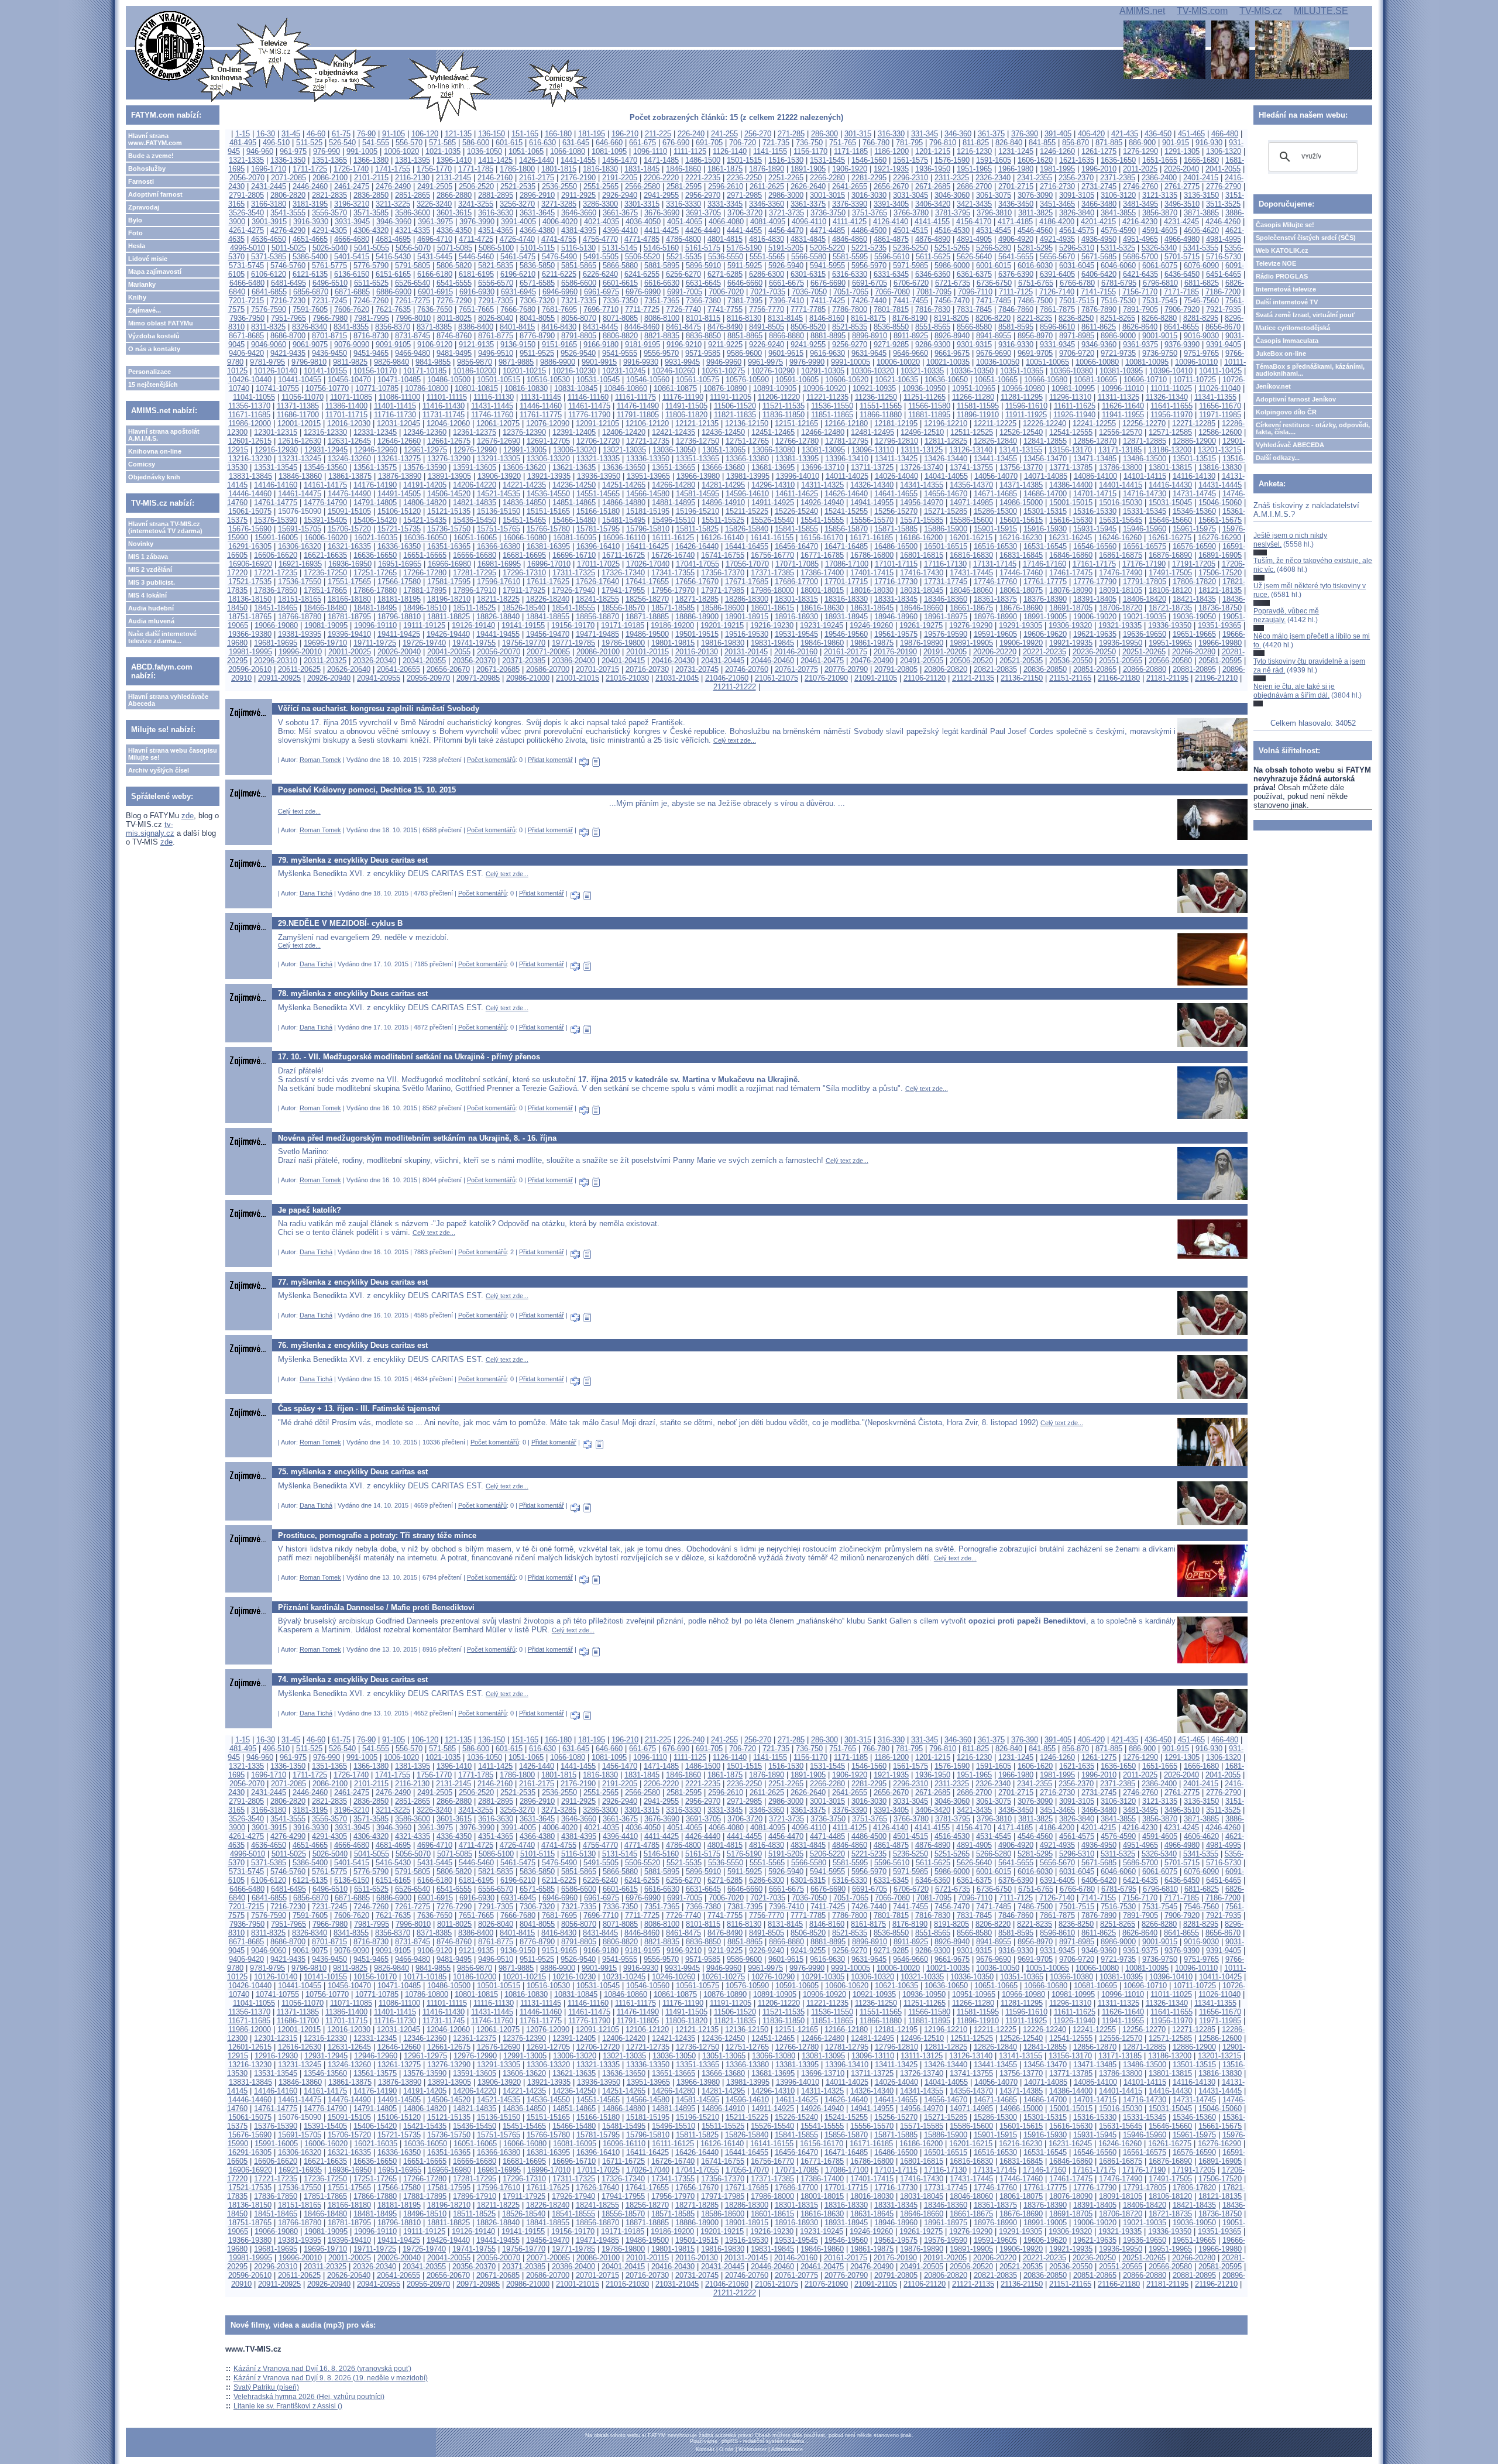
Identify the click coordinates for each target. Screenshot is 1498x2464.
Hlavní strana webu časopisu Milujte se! (173, 754)
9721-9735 (1118, 353)
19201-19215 (722, 625)
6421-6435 (1140, 274)
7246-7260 (371, 301)
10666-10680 (1046, 380)
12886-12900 (1194, 441)
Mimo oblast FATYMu (161, 323)
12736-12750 (698, 441)
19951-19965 (1170, 643)
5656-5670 (1057, 257)
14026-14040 (896, 476)
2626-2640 (808, 186)
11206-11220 (779, 397)
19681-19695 (276, 643)
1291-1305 (1182, 151)
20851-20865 (1095, 669)
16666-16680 (475, 555)
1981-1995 (1057, 169)
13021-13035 (624, 450)
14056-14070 (996, 476)
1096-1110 (650, 151)
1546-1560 (869, 160)
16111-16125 (673, 538)
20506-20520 (971, 660)
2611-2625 (767, 186)
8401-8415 (517, 327)
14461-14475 (300, 494)
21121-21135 (973, 678)
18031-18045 (922, 590)
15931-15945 (1095, 529)
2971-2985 (744, 195)
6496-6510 (330, 283)
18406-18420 (1145, 599)
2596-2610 (726, 186)
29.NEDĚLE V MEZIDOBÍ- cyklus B (340, 923)
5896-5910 (703, 265)
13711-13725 (872, 467)
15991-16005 (276, 538)
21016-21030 (627, 678)
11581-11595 (978, 406)
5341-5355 (1201, 248)
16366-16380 (499, 546)
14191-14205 (425, 485)
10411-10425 (1220, 371)
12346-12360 (425, 432)
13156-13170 (1070, 450)
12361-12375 (475, 432)
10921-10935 (874, 388)
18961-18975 (946, 617)
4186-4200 (1057, 222)
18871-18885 (647, 617)
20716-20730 (647, 669)
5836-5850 (537, 265)
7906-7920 (1182, 309)
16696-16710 (574, 555)
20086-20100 (598, 652)
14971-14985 (971, 502)
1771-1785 (476, 169)
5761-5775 (329, 265)
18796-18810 (399, 617)
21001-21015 (578, 678)
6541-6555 (454, 283)
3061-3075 (994, 195)
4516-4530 (952, 230)
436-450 (1158, 134)
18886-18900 (697, 617)
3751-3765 (870, 213)
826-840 (1009, 143)
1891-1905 (808, 169)
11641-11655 (1171, 406)
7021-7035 (768, 292)
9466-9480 (413, 353)
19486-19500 (647, 634)
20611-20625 (299, 669)
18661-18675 (971, 608)
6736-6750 (994, 283)
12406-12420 (624, 432)
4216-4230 (1140, 222)
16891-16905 (1220, 555)
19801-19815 (673, 643)
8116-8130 (744, 318)
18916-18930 (796, 617)
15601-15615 (1021, 520)
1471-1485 (661, 160)
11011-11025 (1171, 388)
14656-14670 (946, 494)
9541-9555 (620, 353)
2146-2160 (495, 178)
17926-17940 (573, 590)
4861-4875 (891, 239)
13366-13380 (747, 459)
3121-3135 (1160, 195)
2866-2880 (454, 195)
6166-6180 (435, 274)
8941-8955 (994, 336)
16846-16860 (1071, 555)
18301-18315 (796, 599)
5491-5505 (601, 257)
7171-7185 (1181, 292)
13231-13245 (300, 459)
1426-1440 (537, 160)
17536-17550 (300, 581)
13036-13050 (674, 450)
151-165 (525, 134)
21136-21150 (1022, 678)
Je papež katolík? (310, 1210)
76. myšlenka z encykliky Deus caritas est (353, 1345)
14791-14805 (375, 502)
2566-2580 (643, 186)
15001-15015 (1071, 502)
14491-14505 (399, 494)
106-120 (425, 134)
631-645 (576, 143)
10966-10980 (1023, 388)
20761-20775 (796, 669)
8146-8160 (827, 318)
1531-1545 (827, 160)
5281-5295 (1035, 248)
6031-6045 (1077, 265)
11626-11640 (1123, 406)
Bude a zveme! (151, 156)
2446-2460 (310, 186)
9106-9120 (435, 344)
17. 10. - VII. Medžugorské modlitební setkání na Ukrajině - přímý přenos (409, 1057)
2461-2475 (352, 186)
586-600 (476, 143)
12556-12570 (1121, 432)
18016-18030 (872, 590)
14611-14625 (797, 494)
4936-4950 (1099, 239)
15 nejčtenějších (153, 385)
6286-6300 (767, 274)
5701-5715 (1182, 257)
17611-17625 (548, 581)
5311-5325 (1118, 248)
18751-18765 (250, 617)
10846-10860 (626, 388)
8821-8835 (662, 336)
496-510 (276, 143)
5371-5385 (269, 257)
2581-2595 (684, 186)
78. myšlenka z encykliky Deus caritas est (353, 994)
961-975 (293, 151)
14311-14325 (822, 485)
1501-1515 (744, 160)
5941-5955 (827, 265)
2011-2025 (1140, 169)
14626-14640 (846, 494)
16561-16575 (1145, 546)
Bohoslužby (147, 169)
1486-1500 (703, 160)
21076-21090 (826, 678)
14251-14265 (624, 485)
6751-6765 (1036, 283)
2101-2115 (371, 178)
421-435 (1125, 134)
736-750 (809, 143)
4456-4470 (786, 230)
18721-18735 (1170, 608)
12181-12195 (896, 423)
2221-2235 (703, 178)
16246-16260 (1120, 538)
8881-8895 (828, 336)
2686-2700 (974, 186)
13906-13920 (499, 476)
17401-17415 (872, 573)
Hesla (137, 246)
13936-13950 (599, 476)
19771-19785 (573, 643)
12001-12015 (299, 423)
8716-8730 (371, 336)
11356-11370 (249, 406)
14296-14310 (773, 485)
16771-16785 (822, 555)
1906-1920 (850, 169)
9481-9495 (454, 353)
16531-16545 (1045, 546)
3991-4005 (518, 222)
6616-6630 (662, 283)
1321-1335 (246, 160)
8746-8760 (454, 336)
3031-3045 (911, 195)
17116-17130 (945, 564)
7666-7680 (518, 309)
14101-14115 (1145, 476)
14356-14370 (971, 485)
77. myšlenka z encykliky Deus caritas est (353, 1282)
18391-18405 (1095, 599)
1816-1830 (600, 169)
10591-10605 (797, 380)
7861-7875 (1057, 309)
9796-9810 (309, 362)
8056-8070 (579, 318)
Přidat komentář (550, 760)
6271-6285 (725, 274)
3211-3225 (393, 204)
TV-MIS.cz (1261, 11)
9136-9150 (518, 344)
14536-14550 (548, 494)
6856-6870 (311, 292)
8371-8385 (434, 327)
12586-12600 (1220, 432)
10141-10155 (325, 371)
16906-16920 (250, 564)
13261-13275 (399, 459)
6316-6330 (850, 274)
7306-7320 (537, 301)
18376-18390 (1045, 599)
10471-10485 (399, 380)
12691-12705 (548, 441)
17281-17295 (475, 573)
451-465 (1191, 134)
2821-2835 (329, 195)
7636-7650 (435, 309)
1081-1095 (609, 151)
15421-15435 (425, 520)
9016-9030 (1201, 336)
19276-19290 (971, 625)
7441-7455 (911, 301)
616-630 (542, 143)
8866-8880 (786, 336)
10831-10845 (576, 388)
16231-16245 (1070, 538)
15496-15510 (674, 520)
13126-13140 (971, 450)
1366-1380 (371, 160)
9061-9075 (310, 344)
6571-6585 (537, 283)
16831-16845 (1021, 555)
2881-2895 (496, 195)
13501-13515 (1194, 459)
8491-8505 (767, 327)
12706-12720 (598, 441)
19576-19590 (946, 634)
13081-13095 (823, 450)
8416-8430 (559, 327)
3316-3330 (683, 204)
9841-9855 (433, 362)
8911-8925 (911, 336)
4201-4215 (1098, 222)
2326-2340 (993, 178)
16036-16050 (425, 538)
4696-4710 (435, 239)
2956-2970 (703, 195)
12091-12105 (597, 423)
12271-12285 (1194, 423)
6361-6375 (974, 274)
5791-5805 (413, 265)
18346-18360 (946, 599)
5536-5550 (726, 257)
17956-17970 (673, 590)
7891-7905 (1140, 309)
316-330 (891, 134)
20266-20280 (1194, 652)
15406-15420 (375, 520)
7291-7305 (496, 301)
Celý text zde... (735, 740)
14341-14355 (922, 485)
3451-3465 (1057, 204)
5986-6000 (952, 265)
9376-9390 (1182, 344)
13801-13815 (1170, 467)
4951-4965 (1140, 239)
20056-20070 (499, 652)
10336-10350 (972, 371)
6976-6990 (643, 292)
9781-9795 (267, 362)
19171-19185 (623, 625)
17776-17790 (1095, 581)
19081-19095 (326, 625)
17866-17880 (375, 590)
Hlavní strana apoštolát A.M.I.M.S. (164, 435)
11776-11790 (589, 415)
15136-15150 (499, 511)
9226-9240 (767, 344)
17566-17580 (399, 581)
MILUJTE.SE (1321, 11)
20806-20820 (946, 669)
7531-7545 (1160, 301)
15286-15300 (995, 511)
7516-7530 (1118, 301)
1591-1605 (994, 160)
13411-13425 (896, 459)
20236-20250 (1094, 652)
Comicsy (142, 464)
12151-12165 (796, 423)
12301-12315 (276, 432)
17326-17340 (623, 573)
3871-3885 (1201, 213)
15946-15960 (1145, 529)
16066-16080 (525, 538)
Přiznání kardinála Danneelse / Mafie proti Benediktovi (376, 1607)
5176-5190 (744, 248)
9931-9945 (682, 362)
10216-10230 (574, 371)
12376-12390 (524, 432)
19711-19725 (375, 643)
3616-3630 (496, 213)
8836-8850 (703, 336)
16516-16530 (995, 546)
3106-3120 (1118, 195)
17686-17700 (796, 581)
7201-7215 (246, 301)
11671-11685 (249, 415)
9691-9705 (1035, 353)
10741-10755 (277, 388)
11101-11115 (447, 397)
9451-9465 (371, 353)
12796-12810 (896, 441)
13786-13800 (1121, 467)
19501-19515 (697, 634)
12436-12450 (723, 432)
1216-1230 (974, 151)
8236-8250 (1076, 318)
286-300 (824, 134)
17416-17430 (922, 573)
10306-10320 (872, 371)
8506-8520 (808, 327)
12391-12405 (574, 432)
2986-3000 (786, 195)
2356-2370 (1076, 178)
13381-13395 (797, 459)
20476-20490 (872, 660)
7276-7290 (454, 301)
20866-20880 (1145, 669)
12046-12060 (448, 423)
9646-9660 (911, 353)
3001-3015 (827, 195)
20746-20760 (747, 669)
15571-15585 (922, 520)
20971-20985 (478, 678)
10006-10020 (898, 362)
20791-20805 (896, 669)
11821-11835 (735, 415)
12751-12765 (747, 441)
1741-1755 (393, 169)
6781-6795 (1119, 283)
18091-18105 (1121, 590)
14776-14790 (325, 502)
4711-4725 (476, 239)
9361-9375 (1140, 344)
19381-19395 (300, 634)
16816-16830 (971, 555)
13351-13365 (698, 459)
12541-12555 (1071, 432)
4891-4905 (974, 239)
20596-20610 (250, 669)
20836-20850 (1045, 669)
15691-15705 (300, 529)
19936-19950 (1121, 643)
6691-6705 (870, 283)
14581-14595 (698, 494)
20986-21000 (528, 678)
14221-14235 (524, 485)
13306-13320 (548, 459)
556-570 (409, 143)
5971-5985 (911, 265)
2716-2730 (1057, 186)
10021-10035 (948, 362)
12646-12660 (399, 441)
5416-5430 (393, 257)
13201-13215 (1219, 450)
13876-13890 (400, 476)
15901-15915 (995, 529)
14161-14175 (325, 485)
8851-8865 (745, 336)
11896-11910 (978, 415)
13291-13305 (499, 459)
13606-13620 (524, 467)
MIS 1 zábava (148, 557)
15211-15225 (747, 511)
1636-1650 (1118, 160)
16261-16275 (1170, 538)
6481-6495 (288, 283)
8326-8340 (310, 327)
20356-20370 (474, 660)
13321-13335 (598, 459)
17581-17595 (449, 581)
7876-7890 (1099, 309)
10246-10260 (674, 371)
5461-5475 (518, 257)
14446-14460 (250, 494)
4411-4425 (662, 230)
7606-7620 (352, 309)
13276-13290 (449, 459)
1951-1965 (974, 169)
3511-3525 (1223, 204)
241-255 (724, 134)
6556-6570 (496, 283)
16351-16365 (449, 546)
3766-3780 (911, 213)
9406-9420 (246, 353)
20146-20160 (796, 652)
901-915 (1176, 143)
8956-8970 (1035, 336)
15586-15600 (971, 520)
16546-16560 (1095, 546)
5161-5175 (703, 248)
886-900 (1142, 143)
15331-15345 (1145, 511)
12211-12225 (995, 423)
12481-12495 (872, 432)
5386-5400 (310, 257)
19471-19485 (597, 634)
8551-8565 (933, 327)
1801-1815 (559, 169)
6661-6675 (786, 283)
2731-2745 (1099, 186)
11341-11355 (1215, 397)
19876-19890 (922, 643)
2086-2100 (330, 178)
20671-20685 (498, 669)
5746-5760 (288, 265)
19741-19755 (474, 643)
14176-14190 (375, 485)
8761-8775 (496, 336)
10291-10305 (823, 371)
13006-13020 (575, 450)
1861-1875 (725, 169)
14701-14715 (1095, 494)
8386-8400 (476, 327)
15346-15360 (1194, 511)
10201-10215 (524, 371)
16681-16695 (524, 555)
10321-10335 (922, 371)
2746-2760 (1140, 186)
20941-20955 (379, 678)
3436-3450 (1016, 204)
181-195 (592, 134)
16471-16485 (846, 546)
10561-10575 (698, 380)
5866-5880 (620, 265)
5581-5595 (850, 257)
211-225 (658, 134)
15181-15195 (648, 511)
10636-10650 (946, 380)
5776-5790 (371, 265)
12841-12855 (1045, 441)
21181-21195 (1167, 678)
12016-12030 (349, 423)
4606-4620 (1201, 230)
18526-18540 (524, 608)
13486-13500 (1145, 459)
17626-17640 (597, 581)
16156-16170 (822, 538)
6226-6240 (600, 274)
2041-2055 (1223, 169)
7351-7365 (662, 301)
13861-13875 (350, 476)
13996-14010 (798, 476)
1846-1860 (683, 169)
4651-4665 (310, 239)
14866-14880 (624, 502)
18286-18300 (747, 599)
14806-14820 (425, 502)
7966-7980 (330, 318)
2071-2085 (288, 178)
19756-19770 (524, 643)
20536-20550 (1071, 660)
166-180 (558, 134)
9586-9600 (744, 353)
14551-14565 (598, 494)
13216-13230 (250, 459)
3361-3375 (808, 204)
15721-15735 (399, 529)
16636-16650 (375, 555)
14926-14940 (822, 502)
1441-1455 (578, 160)
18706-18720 (1121, 608)
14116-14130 (1194, 476)
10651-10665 (996, 380)
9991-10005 (851, 362)
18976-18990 (995, 617)
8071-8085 (620, 318)
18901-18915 (747, 617)
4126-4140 (891, 222)
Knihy (137, 297)
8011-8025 (454, 318)
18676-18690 (1021, 608)
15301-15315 (1045, 511)
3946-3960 (394, 222)
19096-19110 (375, 625)
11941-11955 (1123, 415)
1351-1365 (329, 160)
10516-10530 (548, 380)
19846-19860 (822, 643)
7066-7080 (892, 292)
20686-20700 (548, 669)
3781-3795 (953, 213)
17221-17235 (276, 573)
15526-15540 (772, 520)
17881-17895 (425, 590)
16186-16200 (921, 538)
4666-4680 (352, 239)
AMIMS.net (1142, 11)
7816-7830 (933, 309)
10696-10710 (1145, 380)
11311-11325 (1119, 397)
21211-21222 (735, 687)
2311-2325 (952, 178)
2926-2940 (620, 195)
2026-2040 (1181, 169)
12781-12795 (847, 441)
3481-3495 (1140, 204)
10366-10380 (1071, 371)
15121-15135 (449, 511)
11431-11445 (492, 406)
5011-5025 (289, 248)
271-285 (791, 134)
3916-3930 (311, 222)
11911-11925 (1026, 415)
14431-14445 (1220, 485)
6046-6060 (1118, 265)
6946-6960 (560, 292)
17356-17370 (723, 573)
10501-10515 (499, 380)
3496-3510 (1182, 204)
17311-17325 (574, 573)
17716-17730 (896, 581)
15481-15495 (624, 520)
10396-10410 (1171, 371)
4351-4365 (496, 230)
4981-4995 (1224, 239)
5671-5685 (1099, 257)
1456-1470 (620, 160)
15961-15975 (1194, 529)
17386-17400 (822, 573)
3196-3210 (352, 204)
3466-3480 (1099, 204)
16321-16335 (349, 546)
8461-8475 (683, 327)
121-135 (458, 134)
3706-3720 (745, 213)
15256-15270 (896, 511)
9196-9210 (684, 344)
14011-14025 (847, 476)
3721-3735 (786, 213)
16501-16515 (946, 546)
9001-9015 (1160, 336)
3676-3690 (662, 213)
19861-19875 (872, 643)
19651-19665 (1194, 634)
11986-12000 (250, 423)
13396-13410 (847, 459)
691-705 (709, 143)
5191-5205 (786, 248)
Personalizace (150, 372)
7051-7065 (851, 292)
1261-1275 (1099, 151)
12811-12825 (946, 441)
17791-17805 (1145, 581)
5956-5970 (869, 265)
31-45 (291, 134)
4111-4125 (850, 222)
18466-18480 (325, 608)
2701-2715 (1016, 186)
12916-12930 (276, 450)
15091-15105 (349, 511)
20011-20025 (350, 652)
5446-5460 (476, 257)
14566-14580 (648, 494)
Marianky (142, 284)
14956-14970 (922, 502)
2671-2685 (933, 186)
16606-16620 (276, 555)
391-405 (1058, 134)
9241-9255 (808, 344)
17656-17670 (697, 581)
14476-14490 (349, 494)
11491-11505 (686, 406)
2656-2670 (891, 186)
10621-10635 (896, 380)
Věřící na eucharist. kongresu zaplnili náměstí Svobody (379, 708)
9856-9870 (475, 362)
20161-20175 (846, 652)
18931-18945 (846, 617)
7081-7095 (934, 292)
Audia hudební (151, 608)
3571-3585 (371, 213)
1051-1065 (526, 151)
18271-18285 (697, 599)
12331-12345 (375, 432)
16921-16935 (300, 564)
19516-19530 (747, 634)
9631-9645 (869, 353)
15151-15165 (548, 511)
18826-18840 (498, 617)
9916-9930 (641, 362)
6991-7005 (685, 292)
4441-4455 (744, 230)
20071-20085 (548, 652)
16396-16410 (598, 546)
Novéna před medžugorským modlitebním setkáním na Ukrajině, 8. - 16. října (417, 1138)
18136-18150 (250, 599)
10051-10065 (1047, 362)
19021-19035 (1145, 617)
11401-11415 (395, 406)
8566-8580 (974, 327)
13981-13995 (748, 476)
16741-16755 (723, 555)
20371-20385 (524, 660)
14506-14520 (449, 494)
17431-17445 (971, 573)
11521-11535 (784, 406)
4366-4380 (537, 230)
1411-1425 (495, 160)
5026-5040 (330, 248)
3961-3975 (435, 222)
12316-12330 (325, 432)
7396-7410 (786, 301)
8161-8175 (868, 318)
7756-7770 (767, 309)
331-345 (925, 134)
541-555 (376, 143)
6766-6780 (1077, 283)
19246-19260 (871, 625)
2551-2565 (601, 186)
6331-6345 (891, 274)
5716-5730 (1224, 257)
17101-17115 (896, 564)
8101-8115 (703, 318)
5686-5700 (1140, 257)
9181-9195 (643, 344)
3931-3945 (352, 222)
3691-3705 (703, 213)
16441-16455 (747, 546)
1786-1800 (517, 169)
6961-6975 (602, 292)
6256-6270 (683, 274)
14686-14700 (1045, 494)
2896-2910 (537, 195)
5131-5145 (620, 248)
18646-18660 (922, 608)
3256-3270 (517, 204)
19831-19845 (772, 643)
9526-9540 (578, 353)
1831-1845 (642, 169)
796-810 (943, 143)
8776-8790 (537, 336)
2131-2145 (453, 178)
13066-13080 (774, 450)
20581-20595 (1220, 660)
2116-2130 (412, 178)
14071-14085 (1046, 476)
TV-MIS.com (1202, 11)
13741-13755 (971, 467)
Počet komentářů (491, 760)
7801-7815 (891, 309)
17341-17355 (673, 573)
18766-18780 (300, 617)
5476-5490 (559, 257)
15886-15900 (946, 529)
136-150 (492, 134)
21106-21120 (925, 678)
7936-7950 (247, 318)
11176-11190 (683, 397)
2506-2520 (476, 186)
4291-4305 (329, 230)
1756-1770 (434, 169)
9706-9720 (1077, 353)
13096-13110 (873, 450)
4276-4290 (288, 230)
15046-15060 (1220, 502)
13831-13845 (250, 476)
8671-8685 (246, 336)
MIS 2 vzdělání (150, 569)
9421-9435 (288, 353)
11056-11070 (303, 397)
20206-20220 (995, 652)
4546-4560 (1035, 230)
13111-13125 (922, 450)
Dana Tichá (316, 893)
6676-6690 (828, 283)
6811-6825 (1202, 283)
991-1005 (362, 151)
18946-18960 (896, 617)
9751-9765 (1201, 353)
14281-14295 (723, 485)
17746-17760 (995, 581)
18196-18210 (449, 599)
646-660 (609, 143)
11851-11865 (832, 415)
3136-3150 (1201, 195)
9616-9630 (827, 353)
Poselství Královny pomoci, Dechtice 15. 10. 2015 (367, 790)
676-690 (676, 143)
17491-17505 (1170, 573)
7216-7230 (288, 301)
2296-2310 (911, 178)
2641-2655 (850, 186)
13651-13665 (674, 467)
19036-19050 (1194, 617)
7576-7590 (269, 309)
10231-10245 (624, 371)
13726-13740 (922, 467)
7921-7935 (1224, 309)
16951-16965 (400, 564)
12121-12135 (697, 423)
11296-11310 (1070, 397)
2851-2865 (413, 195)
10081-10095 (1147, 362)
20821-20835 (995, 669)
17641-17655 (647, 581)
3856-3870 (1160, 213)
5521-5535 (684, 257)
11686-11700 (298, 415)
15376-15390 (276, 520)
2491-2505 (435, 186)
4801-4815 (725, 239)
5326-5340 (1159, 248)
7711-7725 (642, 309)
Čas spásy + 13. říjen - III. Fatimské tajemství (359, 1408)
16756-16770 (772, 555)
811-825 (976, 143)
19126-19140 (473, 625)
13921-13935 (549, 476)
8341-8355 (351, 327)
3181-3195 (310, 204)
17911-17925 (524, 590)
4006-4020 (560, 222)
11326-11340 (1167, 397)
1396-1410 (454, 160)
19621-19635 (1095, 634)
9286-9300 (933, 344)
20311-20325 (325, 660)
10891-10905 (775, 388)
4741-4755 (559, 239)
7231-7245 (329, 301)
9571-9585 (703, 353)
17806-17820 (1194, 581)
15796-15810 (648, 529)
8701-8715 (329, 336)
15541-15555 (822, 520)
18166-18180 (349, 599)
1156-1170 (810, 151)
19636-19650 (1145, 634)
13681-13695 (773, 467)
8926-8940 (952, 336)
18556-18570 (623, 608)
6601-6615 (620, 283)
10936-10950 (924, 388)
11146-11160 (588, 397)
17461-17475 (1071, 573)
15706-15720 (349, 529)
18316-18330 (846, 599)
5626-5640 (974, 257)
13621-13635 (574, 467)
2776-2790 (1224, 186)
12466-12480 (823, 432)
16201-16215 (971, 538)
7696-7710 (601, 309)
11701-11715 (346, 415)
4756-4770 (600, 239)
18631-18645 (872, 608)
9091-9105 (393, 344)
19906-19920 (1021, 643)
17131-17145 (995, 564)
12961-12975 (425, 450)
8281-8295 (1201, 318)
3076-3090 (1035, 195)
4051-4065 (685, 222)
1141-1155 (770, 151)
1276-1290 (1140, 151)
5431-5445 (435, 257)
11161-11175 (635, 397)
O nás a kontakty (154, 349)
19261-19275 (921, 625)
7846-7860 (1016, 309)
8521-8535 (850, 327)
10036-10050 (998, 362)
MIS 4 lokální (147, 595)
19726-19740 (424, 643)
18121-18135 (1220, 590)
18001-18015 (822, 590)
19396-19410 (349, 634)
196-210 (625, 134)
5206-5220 (827, 248)
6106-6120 (269, 274)
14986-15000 (1021, 502)
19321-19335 (1120, 625)
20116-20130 (697, 652)
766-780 (876, 143)
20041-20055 (449, 652)
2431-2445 (269, 186)
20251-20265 (1144, 652)
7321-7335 (579, 301)
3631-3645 (537, 213)
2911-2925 (578, 195)
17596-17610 (499, 581)
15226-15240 (796, 511)
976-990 (327, 151)
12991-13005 (525, 450)
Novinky (141, 544)
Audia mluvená (151, 621)
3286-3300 (600, 204)
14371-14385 (1021, 485)
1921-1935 (891, 169)
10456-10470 (349, 380)
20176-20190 (895, 652)
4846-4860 (850, 239)
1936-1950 (933, 169)
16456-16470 (796, 546)
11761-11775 (541, 415)
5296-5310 (1077, 248)
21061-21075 (777, 678)
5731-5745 (246, 265)
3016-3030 (869, 195)
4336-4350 (454, 230)
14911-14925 (773, 502)
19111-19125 (424, 625)
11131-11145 (541, 397)
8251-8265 (1118, 318)
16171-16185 (871, 538)
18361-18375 (995, 599)
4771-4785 (642, 239)
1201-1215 (933, 151)
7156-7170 (1140, 292)
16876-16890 (1170, 555)
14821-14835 (475, 502)
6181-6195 (476, 274)
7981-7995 (372, 318)
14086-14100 (1095, 476)
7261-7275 (413, 301)
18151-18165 (300, 599)
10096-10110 (1196, 362)
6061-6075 (1160, 265)
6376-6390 (1016, 274)
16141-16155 (772, 538)
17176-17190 (1144, 564)
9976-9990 (807, 362)
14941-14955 (872, 502)
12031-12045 (398, 423)
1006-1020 (401, 151)
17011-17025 (598, 564)
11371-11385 (298, 406)
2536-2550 (559, 186)
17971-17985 (723, 590)
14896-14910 (723, 502)
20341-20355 (424, 660)
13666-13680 (723, 467)
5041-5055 (372, 248)
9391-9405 (1224, 344)
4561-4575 (1077, 230)
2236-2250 (744, 178)
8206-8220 (993, 318)
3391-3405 (891, 204)
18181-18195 (399, 599)
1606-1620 (1035, 160)
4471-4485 (827, 230)
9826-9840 (391, 362)
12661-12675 (449, 441)
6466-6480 (247, 283)
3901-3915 (269, 222)
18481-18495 (375, 608)
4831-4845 (808, 239)
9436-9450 (329, 353)
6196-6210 (518, 274)
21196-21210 (1216, 678)
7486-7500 (1035, 301)
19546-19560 (846, 634)
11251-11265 (925, 397)
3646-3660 (579, 213)
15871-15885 (896, 529)
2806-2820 (288, 195)
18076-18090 (1071, 590)
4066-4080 (726, 222)
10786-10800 (427, 388)
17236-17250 (325, 573)
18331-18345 (896, 599)
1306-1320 (1224, 151)
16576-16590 (1194, 546)
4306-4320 (371, 230)
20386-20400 (573, 660)
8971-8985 (1077, 336)
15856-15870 (846, 529)
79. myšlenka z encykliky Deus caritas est (353, 860)
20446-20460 (772, 660)
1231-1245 (1016, 151)
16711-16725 (623, 555)
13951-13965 (648, 476)
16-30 (266, 134)
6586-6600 (579, 283)
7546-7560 (1201, 301)
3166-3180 (269, 204)
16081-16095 (575, 538)
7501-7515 (1077, 301)
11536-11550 (832, 406)
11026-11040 (1219, 388)
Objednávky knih (154, 477)
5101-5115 (537, 248)
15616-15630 (1071, 520)
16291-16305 (250, 546)
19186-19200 (672, 625)
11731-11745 (444, 415)
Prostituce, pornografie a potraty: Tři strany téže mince (377, 1535)
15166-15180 (598, 511)
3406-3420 (933, 204)
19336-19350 (1170, 625)
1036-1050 (485, 151)
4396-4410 (620, 230)
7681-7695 (559, 309)
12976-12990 (475, 450)
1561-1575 (911, 160)
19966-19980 (1220, 643)
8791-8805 (579, 336)
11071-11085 (351, 397)
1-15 (243, 134)
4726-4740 (517, 239)
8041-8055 (537, 318)
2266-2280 (827, 178)
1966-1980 (1016, 169)
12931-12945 (326, 450)
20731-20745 (697, 669)
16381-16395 (548, 546)
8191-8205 (951, 318)
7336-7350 (620, 301)
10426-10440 (250, 380)
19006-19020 (1095, 617)
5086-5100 (496, 248)
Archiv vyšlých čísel (159, 770)
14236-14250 (574, 485)
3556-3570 (329, 213)
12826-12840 (995, 441)
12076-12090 (548, 423)
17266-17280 (425, 573)
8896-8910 (870, 336)
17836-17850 (276, 590)
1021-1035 (443, 151)
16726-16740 (673, 555)
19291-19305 (1021, 625)
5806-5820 (454, 265)
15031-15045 (1170, 502)
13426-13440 (946, 459)
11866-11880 (881, 415)
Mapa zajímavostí (155, 272)
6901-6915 (435, 292)
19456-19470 (548, 634)
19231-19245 (822, 625)
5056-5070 (413, 248)
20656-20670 (448, 669)
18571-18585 (673, 608)
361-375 (991, 134)
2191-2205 (620, 178)
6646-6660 (745, 283)
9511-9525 (537, 353)
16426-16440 (697, 546)
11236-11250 (876, 397)
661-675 (643, 143)
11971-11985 (1220, 415)
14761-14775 (276, 502)
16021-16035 (376, 538)
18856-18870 (597, 617)
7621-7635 (393, 309)
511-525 (309, 143)
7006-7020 (726, 292)
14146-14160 (276, 485)
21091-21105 (876, 678)
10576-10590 (747, 380)
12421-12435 (674, 432)
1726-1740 (351, 169)
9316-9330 (1016, 344)
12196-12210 (946, 423)
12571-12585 (1170, 432)
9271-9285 (891, 344)
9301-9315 (974, 344)
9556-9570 (661, 353)
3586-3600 (413, 213)
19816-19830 (723, 643)
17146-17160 (1045, 564)
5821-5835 (496, 265)
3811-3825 (1035, 213)
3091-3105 (1077, 195)
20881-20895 (1194, 669)
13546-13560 (325, 467)
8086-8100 (662, 318)
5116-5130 (578, 248)
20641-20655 (398, 669)
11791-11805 (638, 415)
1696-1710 (269, 169)
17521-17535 (250, 581)
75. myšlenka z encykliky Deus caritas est (353, 1472)
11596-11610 (1026, 406)
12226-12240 (1045, 423)
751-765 (843, 143)
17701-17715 (846, 581)
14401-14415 (1121, 485)
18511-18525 (474, 608)
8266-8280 (1159, 318)
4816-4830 (767, 239)
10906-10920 (824, 388)
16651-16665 (425, 555)
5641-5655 (1016, 257)
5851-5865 (579, 265)
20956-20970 (428, 678)
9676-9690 (994, 353)
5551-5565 (767, 257)
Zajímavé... (145, 310)
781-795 (909, 143)
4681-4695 (393, 239)
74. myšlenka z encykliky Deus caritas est (353, 1679)
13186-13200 (1170, 450)
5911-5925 (745, 265)
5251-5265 (952, 248)
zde (188, 816)
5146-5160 (661, 248)
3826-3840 (1077, 213)
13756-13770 (1021, 467)
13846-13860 (300, 476)
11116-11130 (494, 397)
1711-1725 (310, 169)
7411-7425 (828, 301)
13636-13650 (624, 467)
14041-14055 (946, 476)
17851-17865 (325, 590)
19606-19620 (1045, 634)
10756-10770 (327, 388)
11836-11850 (784, 415)
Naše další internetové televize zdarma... (162, 637)
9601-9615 (786, 353)
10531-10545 (598, 380)
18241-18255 (597, 599)
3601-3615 (454, 213)
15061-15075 (250, 511)
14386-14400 (1071, 485)
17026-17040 (648, 564)
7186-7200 (1223, 292)
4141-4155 (932, 222)
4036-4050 (643, 222)
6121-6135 (310, 274)
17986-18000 (772, 590)
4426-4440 (703, 230)
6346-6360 (933, 274)
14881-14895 (674, 502)
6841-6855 (269, 292)
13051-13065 (724, 450)
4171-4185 (1015, 222)
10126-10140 (276, 371)
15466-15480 (574, 520)
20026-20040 (399, 652)
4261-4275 (246, 230)
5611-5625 (933, 257)
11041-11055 (254, 397)
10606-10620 (847, 380)
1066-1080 (568, 151)
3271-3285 (559, 204)
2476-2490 (393, 186)
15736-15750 (449, 529)
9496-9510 (496, 353)
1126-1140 (730, 151)
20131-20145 (746, 652)
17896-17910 (475, 590)
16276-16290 (1219, 538)
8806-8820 (620, 336)
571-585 (442, 143)
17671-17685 (747, 581)
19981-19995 (250, 652)
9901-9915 (599, 362)
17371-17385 (772, 573)
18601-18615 (772, 608)
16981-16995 (499, 564)
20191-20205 (945, 652)
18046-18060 (971, 590)
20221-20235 (1045, 652)
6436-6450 (1182, 274)
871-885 (1109, 143)
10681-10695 (1095, 380)
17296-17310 (524, 573)
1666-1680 (1201, 160)
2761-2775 (1182, 186)
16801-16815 (922, 555)
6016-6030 (1035, 265)
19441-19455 (498, 634)
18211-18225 (498, 599)
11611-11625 (1075, 406)
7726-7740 (683, 309)
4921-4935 (1057, 239)
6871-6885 (352, 292)
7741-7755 (725, 309)
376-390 (1025, 134)
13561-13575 (375, 467)
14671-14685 (995, 494)
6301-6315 (808, 274)
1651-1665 (1160, 160)
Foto (135, 233)
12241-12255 (1094, 423)
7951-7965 (288, 318)
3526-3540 (246, 213)
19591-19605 (995, 634)
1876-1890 (767, 169)
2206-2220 (661, 178)
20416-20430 (673, 660)
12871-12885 (1145, 441)
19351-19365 (1219, 625)
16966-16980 (449, 564)
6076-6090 (1201, 265)
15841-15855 (796, 529)
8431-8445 (600, 327)
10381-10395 (1121, 371)
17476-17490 (1121, 573)
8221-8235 (1035, 318)
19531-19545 (796, 634)
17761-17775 (1045, 581)
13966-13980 (698, 476)
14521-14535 (499, 494)
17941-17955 (623, 590)
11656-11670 (1220, 406)
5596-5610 (892, 257)
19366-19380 (250, 634)
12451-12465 (773, 432)
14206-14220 (475, 485)
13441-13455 (995, 459)
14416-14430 (1170, 485)
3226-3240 (434, 204)
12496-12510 (922, 432)
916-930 (1209, 143)
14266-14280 (674, 485)
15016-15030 (1121, 502)
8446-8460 (642, 327)
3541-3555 (288, 213)
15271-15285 (946, 511)
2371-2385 (1118, 178)
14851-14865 (574, 502)
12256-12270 (1144, 423)
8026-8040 (496, 318)
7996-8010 (413, 318)
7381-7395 (745, 301)
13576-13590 (425, 467)
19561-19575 (896, 634)
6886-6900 (394, 292)
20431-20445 (723, 660)
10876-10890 (725, 388)
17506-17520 (1220, 573)
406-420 (1091, 134)
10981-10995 (1073, 388)
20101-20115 (647, 652)
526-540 (342, 143)
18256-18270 (647, 599)
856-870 (1076, 143)
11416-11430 (444, 406)
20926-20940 (329, 678)
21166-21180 (1119, 678)
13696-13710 (823, 467)
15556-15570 (872, 520)
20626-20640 (349, 669)
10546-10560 (648, 380)
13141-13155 (1021, 450)
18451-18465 (276, 608)
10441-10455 (300, 380)
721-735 (776, 143)
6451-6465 (1224, 274)
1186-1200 (891, 151)
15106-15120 (399, 511)
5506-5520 (643, 257)
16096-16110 (624, 538)
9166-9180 (601, 344)
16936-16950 (350, 564)
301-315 (858, 134)
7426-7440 (869, 301)
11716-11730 (395, 415)
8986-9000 (1118, 336)
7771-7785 (808, 309)
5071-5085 (455, 248)
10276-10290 (773, 371)
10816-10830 (526, 388)
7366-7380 (703, 301)
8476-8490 (725, 327)
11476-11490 (638, 406)
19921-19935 (1071, 643)
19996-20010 (300, 652)
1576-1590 (952, 160)
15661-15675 (1220, 520)
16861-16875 (1121, 555)
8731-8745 (413, 336)
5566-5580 (809, 257)
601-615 (509, 143)
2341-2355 (1035, 178)
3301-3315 (642, 204)
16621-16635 (325, 555)
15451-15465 (524, 520)
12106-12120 (647, 423)
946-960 (260, 151)
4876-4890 (933, 239)
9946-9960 (724, 362)
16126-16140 (722, 538)
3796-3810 (994, 213)
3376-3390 (850, 204)
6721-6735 (953, 283)
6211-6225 (559, 274)
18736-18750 (1220, 608)
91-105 (394, 134)
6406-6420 (1099, 274)
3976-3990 (477, 222)
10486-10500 (449, 380)
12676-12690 (499, 441)
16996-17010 (549, 564)
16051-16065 (475, 538)
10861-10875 (675, 388)
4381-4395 (579, 230)
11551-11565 (881, 406)
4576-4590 (1118, 230)
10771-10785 (377, 388)
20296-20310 (276, 660)
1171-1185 (851, 151)
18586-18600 (723, 608)
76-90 (366, 134)
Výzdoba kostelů (154, 336)
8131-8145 (785, 318)
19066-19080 (276, 625)
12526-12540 (1021, 432)
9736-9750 (1160, 353)
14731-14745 (1194, 494)
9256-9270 (850, 344)
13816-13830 (1220, 467)
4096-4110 (809, 222)
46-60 (316, 134)
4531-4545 (994, 230)
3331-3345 (725, 204)
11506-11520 (735, 406)
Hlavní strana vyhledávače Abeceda (168, 700)
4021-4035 (602, 222)
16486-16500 (896, 546)
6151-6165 (393, 274)
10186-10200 (475, 371)
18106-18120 (1170, 590)
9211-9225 (725, 344)
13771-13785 (1071, 467)
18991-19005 (1045, 617)
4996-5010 (248, 248)
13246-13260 (349, 459)
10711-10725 (1195, 380)
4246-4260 (1223, 222)
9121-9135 (476, 344)
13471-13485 (1095, 459)
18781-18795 (349, 617)
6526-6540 (413, 283)
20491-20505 (922, 660)
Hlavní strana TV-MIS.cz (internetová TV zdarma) (165, 527)
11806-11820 (686, 415)
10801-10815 (476, 388)
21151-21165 (1070, 678)
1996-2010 (1099, 169)
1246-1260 (1057, 151)
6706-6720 (911, 283)
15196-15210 (698, 511)
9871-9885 (516, 362)
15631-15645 (1121, 520)
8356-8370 (393, 327)
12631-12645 (349, 441)
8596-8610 (1057, 327)
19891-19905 (971, 643)
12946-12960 (376, 450)
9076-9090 (352, 344)
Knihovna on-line (155, 451)
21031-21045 (677, 678)
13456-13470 (1045, 459)
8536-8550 (891, 327)
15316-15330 (1095, 511)
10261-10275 (723, 371)
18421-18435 (1194, 599)
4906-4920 (1016, 239)
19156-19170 (573, 625)
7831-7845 (974, 309)
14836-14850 (524, 502)
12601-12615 (250, 441)
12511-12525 (972, 432)
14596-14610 (747, 494)
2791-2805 (246, 195)
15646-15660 (1170, 520)
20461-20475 (822, 660)
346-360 (958, 134)
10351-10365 (1022, 371)
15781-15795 (598, 529)
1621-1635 (1077, 160)
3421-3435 (974, 204)
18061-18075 (1021, 590)
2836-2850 (371, 195)
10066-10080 (1097, 362)
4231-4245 (1181, 222)
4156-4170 (974, 222)
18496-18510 (425, 608)
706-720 (743, 143)
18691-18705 (1071, 608)
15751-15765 (499, 529)
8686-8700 (288, 336)
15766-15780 (548, 529)
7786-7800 (850, 309)
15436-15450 (475, 520)
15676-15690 (250, 529)
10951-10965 (974, 388)
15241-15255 (846, 511)
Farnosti (141, 181)
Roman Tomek (320, 760)
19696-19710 (325, 643)
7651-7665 (476, 309)
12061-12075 (498, 423)
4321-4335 (413, 230)
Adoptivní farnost (155, 194)
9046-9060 (269, 344)
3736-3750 (828, 213)
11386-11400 (346, 406)
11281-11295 (1022, 397)
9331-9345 (1057, 344)
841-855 (1042, 143)
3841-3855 (1118, 213)
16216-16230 (1021, 538)
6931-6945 (518, 292)
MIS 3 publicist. (152, 582)
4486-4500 (869, 230)
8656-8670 (1223, 327)
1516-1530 (786, 160)
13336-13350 (648, 459)
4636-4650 (269, 239)
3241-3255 (476, 204)
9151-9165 (559, 344)
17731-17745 (946, 581)
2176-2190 (578, 178)
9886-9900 (558, 362)
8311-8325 (268, 327)
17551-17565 (349, 581)
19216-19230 (772, 625)
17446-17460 (1021, 573)
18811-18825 (449, 617)
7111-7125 (1016, 292)
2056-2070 (247, 178)
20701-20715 (597, 669)
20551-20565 (1121, 660)
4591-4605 (1160, 230)
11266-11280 (973, 397)
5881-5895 (662, 265)
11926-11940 (1074, 415)
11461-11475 (589, 406)
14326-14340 (872, 485)
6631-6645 (703, 283)
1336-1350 (288, 160)
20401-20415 (623, 660)
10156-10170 (375, 371)
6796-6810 (1160, 283)
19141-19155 (523, 625)
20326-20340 (374, 660)
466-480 (1225, 134)
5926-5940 (786, 265)
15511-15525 (723, 520)
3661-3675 (620, 213)
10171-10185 (425, 371)
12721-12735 (648, 441)
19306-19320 (1070, 625)
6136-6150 (352, 274)
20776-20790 (846, 669)
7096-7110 (975, 292)
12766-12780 (797, 441)
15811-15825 (697, 529)
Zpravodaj (144, 207)
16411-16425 (647, 546)
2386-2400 (1159, 178)
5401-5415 (352, 257)
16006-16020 (326, 538)
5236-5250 (911, 248)
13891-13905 (449, 476)
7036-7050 (809, 292)
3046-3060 (952, 195)
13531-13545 (276, 467)
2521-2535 (518, 186)
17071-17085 (797, 564)
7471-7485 (994, 301)
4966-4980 (1182, 239)
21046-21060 (727, 678)
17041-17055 (698, 564)
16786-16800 (872, 555)
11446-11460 (541, 406)
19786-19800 (623, 643)
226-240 (691, 134)
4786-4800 (683, 239)
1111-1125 (690, 151)
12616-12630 (300, 441)
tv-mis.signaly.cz (150, 829)
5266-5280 (994, 248)
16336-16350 (399, 546)
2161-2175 (537, 178)
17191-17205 (1194, 564)
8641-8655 (1181, 327)
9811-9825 (350, 362)
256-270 (758, 134)
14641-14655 (896, 494)
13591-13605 (475, 467)
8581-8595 (1016, 327)
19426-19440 (448, 634)
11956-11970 (1171, 415)
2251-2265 (786, 178)
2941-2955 (661, 195)
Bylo (135, 220)
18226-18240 (548, 599)
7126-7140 (1057, 292)
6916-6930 (477, 292)
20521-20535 (1021, 660)
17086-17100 (847, 564)
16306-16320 (300, 546)
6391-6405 (1057, 274)
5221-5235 (869, 248)
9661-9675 (952, 353)
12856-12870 (1095, 441)
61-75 (341, 134)
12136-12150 (747, 423)
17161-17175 (1094, 564)
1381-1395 (413, 160)
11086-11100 (399, 397)
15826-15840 (747, 529)
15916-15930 (1045, 529)
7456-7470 (952, 301)
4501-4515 (911, 230)
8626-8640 (1140, 327)
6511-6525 (371, 283)
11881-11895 (929, 415)
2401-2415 (1201, 178)
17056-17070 (747, 564)
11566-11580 (929, 406)
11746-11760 (492, 415)
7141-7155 (1098, 292)
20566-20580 (1170, 660)
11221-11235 (827, 397)
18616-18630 (822, 608)
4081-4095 (768, 222)
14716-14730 (1145, 494)
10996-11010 (1123, 388)
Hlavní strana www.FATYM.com (155, 139)
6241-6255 (642, 274)
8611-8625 (1099, 327)
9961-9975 (765, 362)
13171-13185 (1120, 450)
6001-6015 (994, 265)
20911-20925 (279, 678)
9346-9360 (1099, 344)
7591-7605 (310, 309)
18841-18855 (548, 617)
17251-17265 (375, 573)
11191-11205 (731, 397)
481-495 (243, 143)
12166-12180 (846, 423)
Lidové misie (148, 259)
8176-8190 (910, 318)
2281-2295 (869, 178)
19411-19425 (399, 634)
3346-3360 (767, 204)
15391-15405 (325, 520)
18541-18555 (573, 608)
